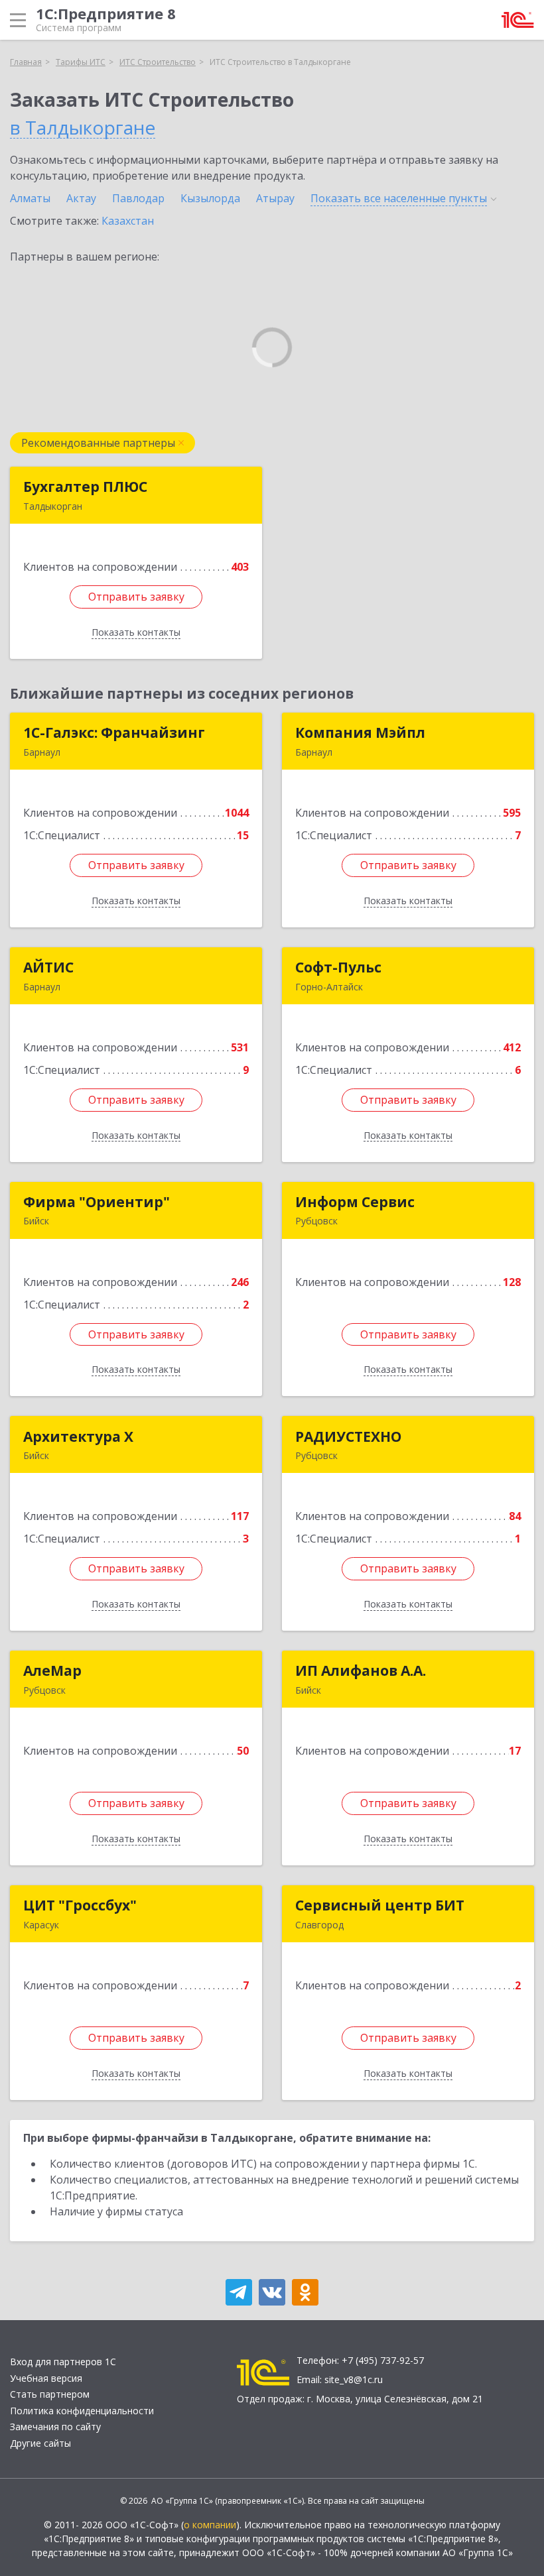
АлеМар (52, 1670)
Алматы (30, 198)
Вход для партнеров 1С (63, 2362)
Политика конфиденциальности (82, 2411)
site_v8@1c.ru (354, 2379)
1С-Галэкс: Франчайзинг (114, 732)
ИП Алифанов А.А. (361, 1670)
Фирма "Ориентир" (97, 1202)
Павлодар (138, 198)
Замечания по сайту (55, 2427)
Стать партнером (50, 2394)
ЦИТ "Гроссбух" (80, 1905)
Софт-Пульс (338, 967)
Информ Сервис (355, 1202)
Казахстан (128, 221)
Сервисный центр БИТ (380, 1905)
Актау (81, 198)
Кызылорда (210, 198)
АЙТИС (48, 967)
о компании (210, 2525)
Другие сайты (40, 2443)
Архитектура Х (78, 1436)
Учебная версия (46, 2378)
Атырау (275, 198)
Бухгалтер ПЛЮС (85, 487)
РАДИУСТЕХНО (348, 1436)
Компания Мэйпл (360, 732)
